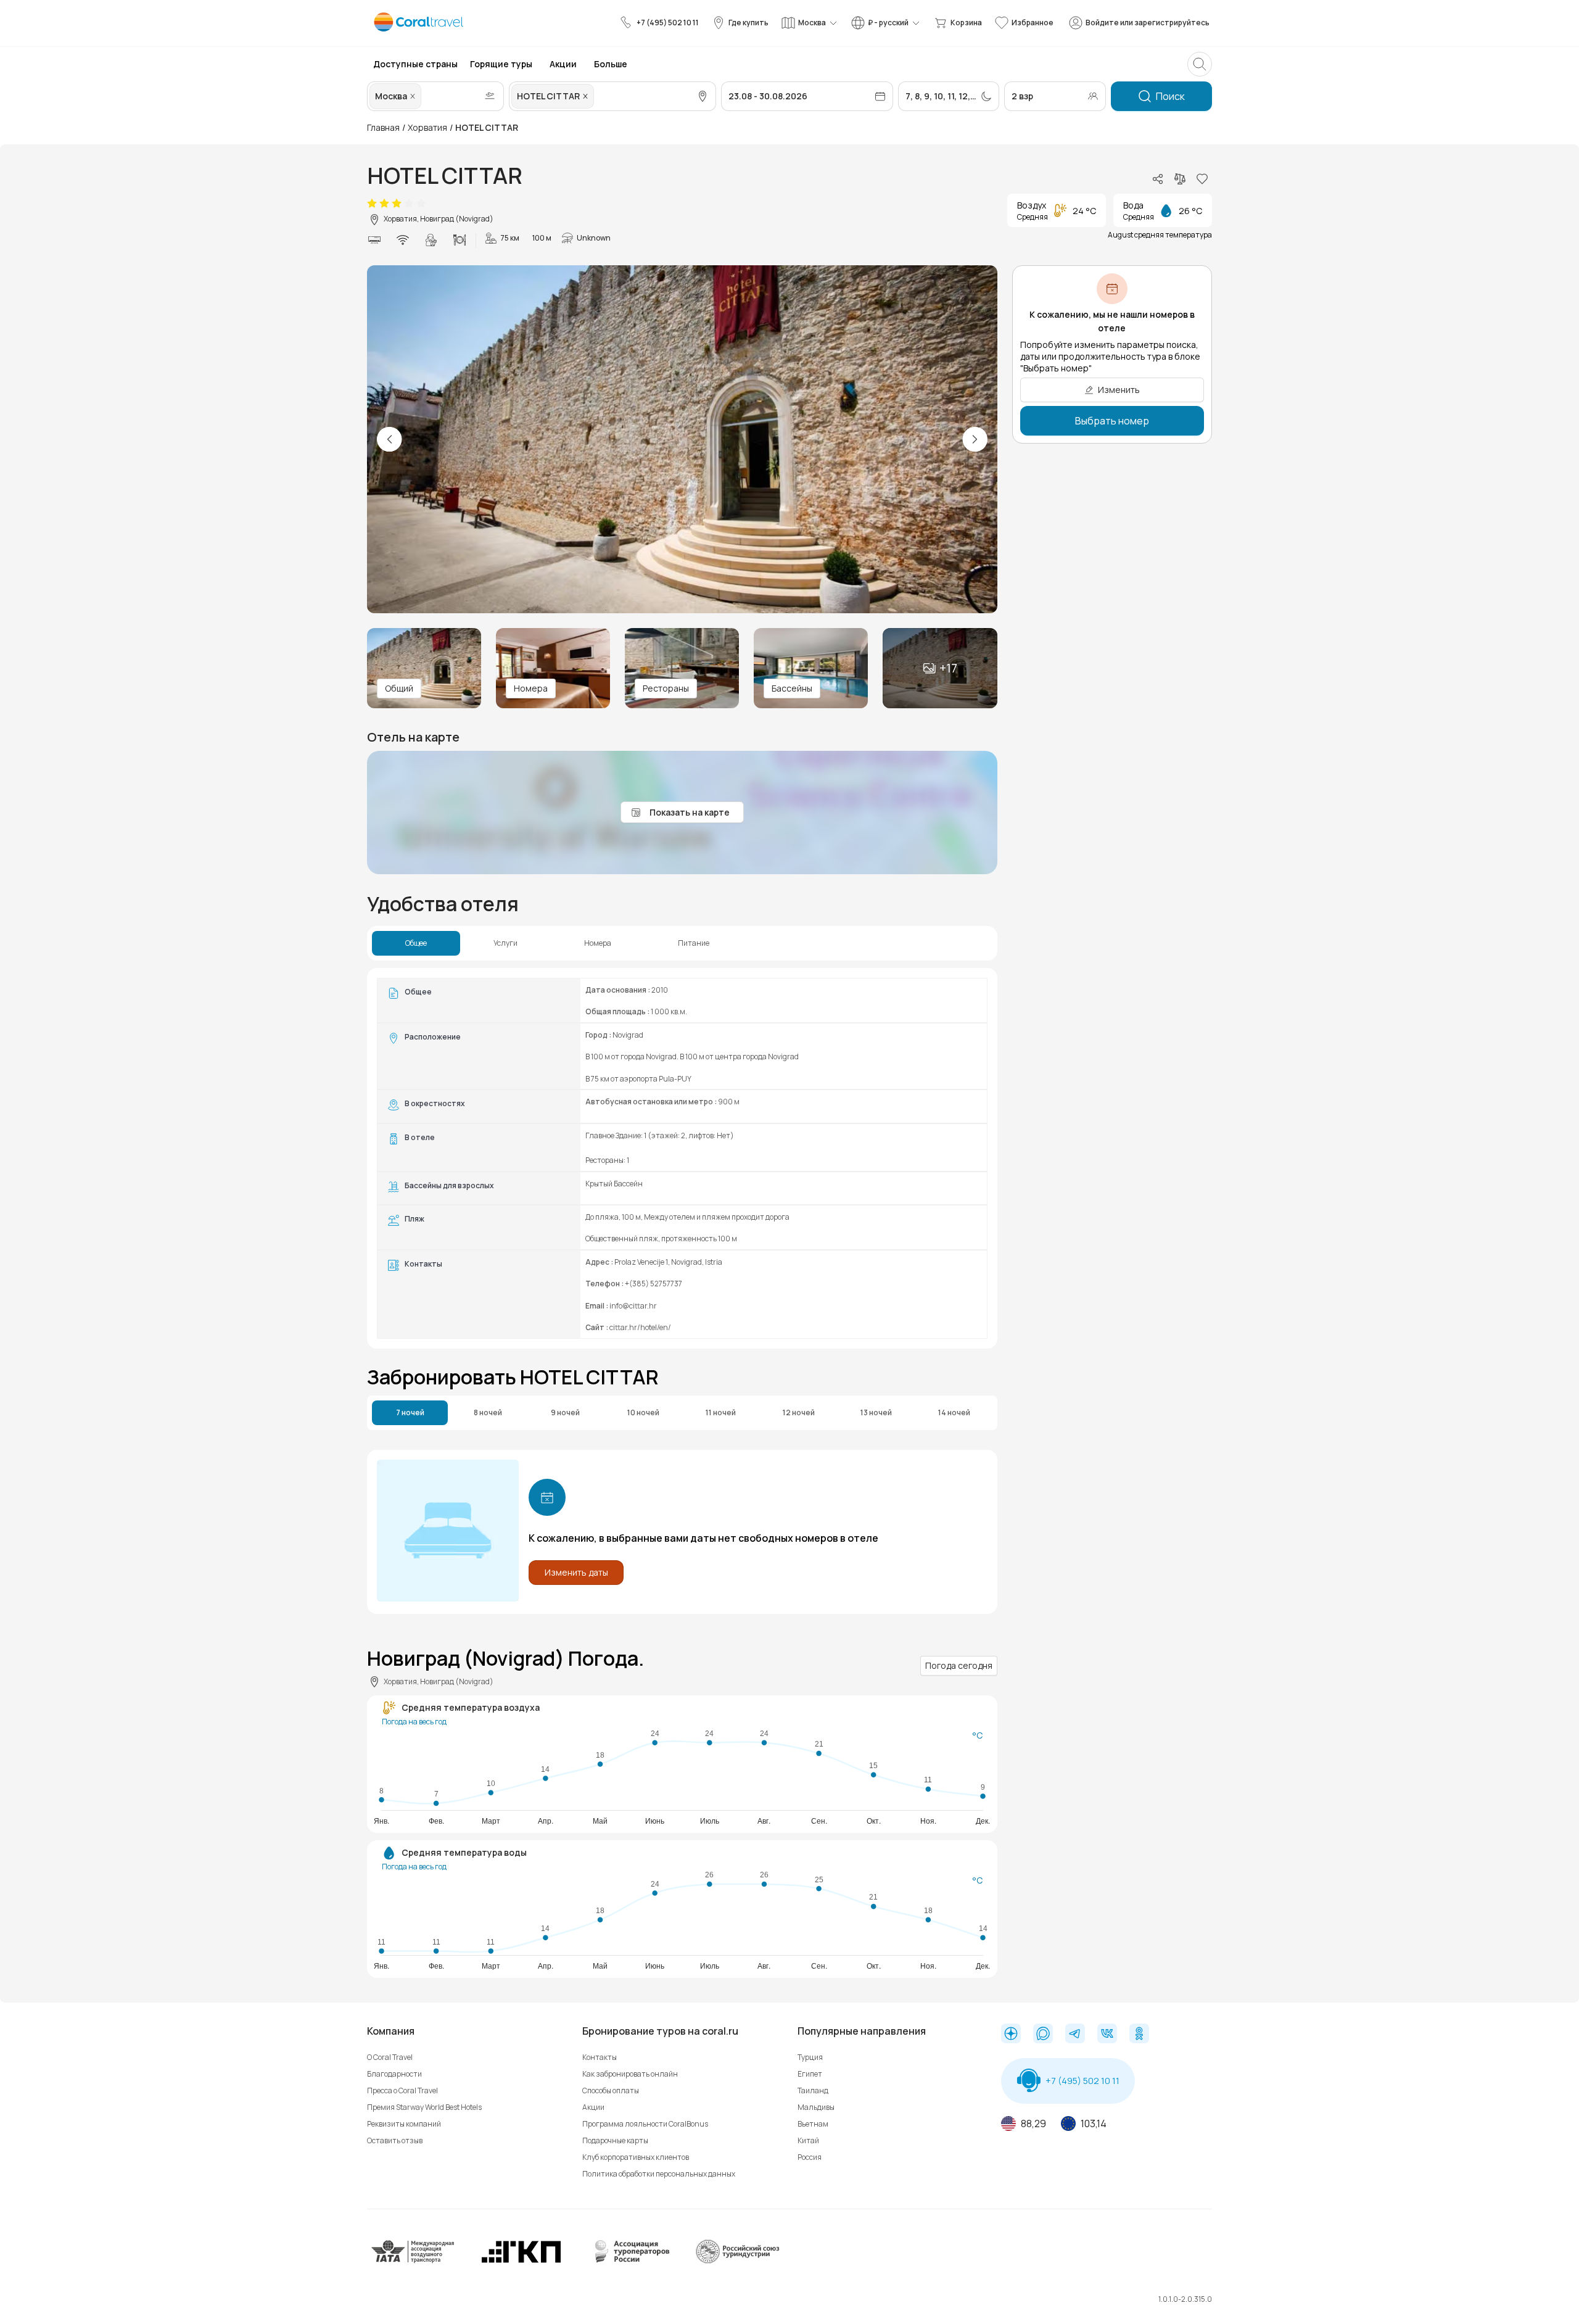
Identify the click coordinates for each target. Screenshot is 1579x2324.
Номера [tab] (598, 943)
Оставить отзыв (395, 2140)
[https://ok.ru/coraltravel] (1139, 2035)
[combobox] (425, 96)
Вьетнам (813, 2124)
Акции (593, 2107)
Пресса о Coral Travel (402, 2090)
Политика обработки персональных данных (659, 2174)
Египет (810, 2074)
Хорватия (427, 127)
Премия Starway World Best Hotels (424, 2107)
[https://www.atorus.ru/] (629, 2261)
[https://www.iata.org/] (413, 2261)
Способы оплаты (611, 2090)
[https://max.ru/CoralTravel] (1043, 2035)
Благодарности (394, 2074)
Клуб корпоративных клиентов (636, 2157)
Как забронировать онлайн (630, 2074)
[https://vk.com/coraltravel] (1107, 2035)
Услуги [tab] (505, 943)
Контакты (600, 2057)
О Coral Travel (390, 2057)
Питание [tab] (694, 943)
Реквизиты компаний (404, 2124)
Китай (808, 2140)
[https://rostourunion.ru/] (737, 2261)
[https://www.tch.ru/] (521, 2261)
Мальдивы (816, 2107)
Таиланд (813, 2090)
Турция (810, 2057)
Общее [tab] (416, 943)
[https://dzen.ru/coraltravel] (1011, 2035)
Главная (383, 127)
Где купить (748, 23)
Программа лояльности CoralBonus (645, 2124)
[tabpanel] (682, 1158)
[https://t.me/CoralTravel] (1075, 2035)
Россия (810, 2157)
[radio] (372, 204)
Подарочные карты (615, 2140)
